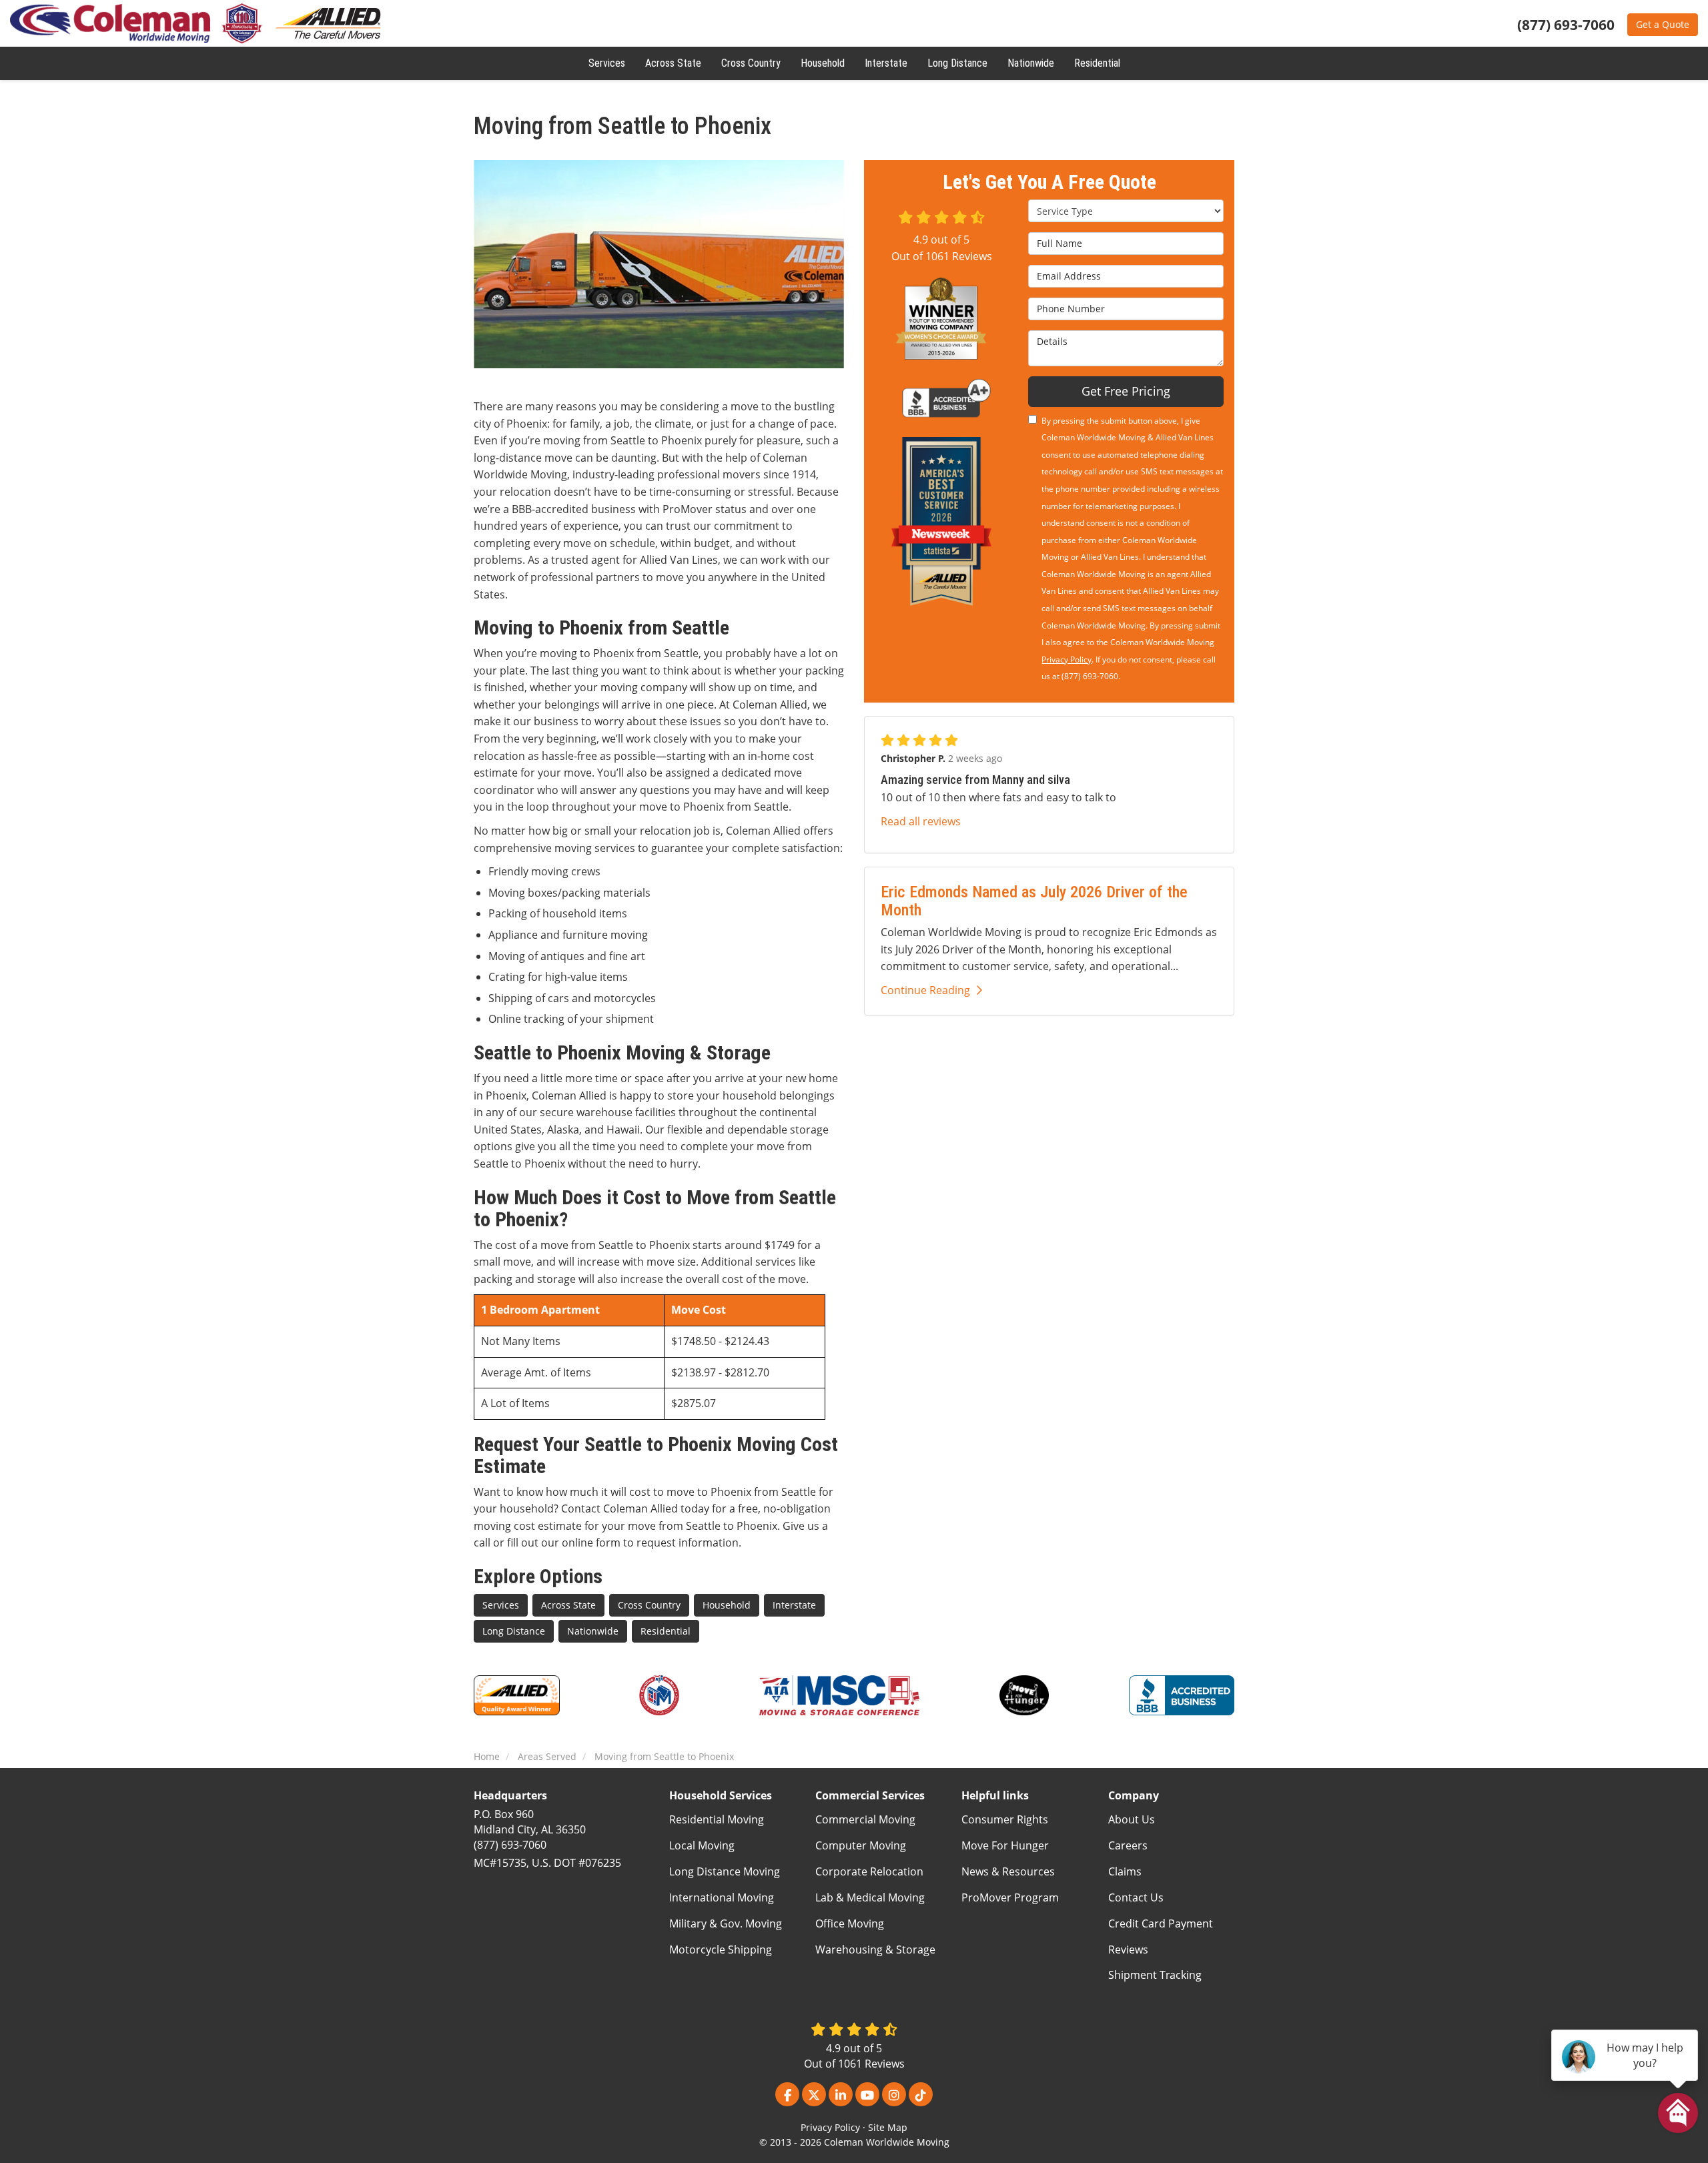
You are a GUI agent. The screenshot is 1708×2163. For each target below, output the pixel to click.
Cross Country (649, 1605)
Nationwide (593, 1631)
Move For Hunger (1005, 1845)
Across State (568, 1605)
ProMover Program (1010, 1897)
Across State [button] (673, 63)
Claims (1125, 1871)
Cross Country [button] (751, 63)
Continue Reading (925, 990)
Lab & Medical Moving (870, 1897)
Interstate (794, 1605)
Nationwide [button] (1031, 63)
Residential (666, 1631)
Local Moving (702, 1845)
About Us (1132, 1819)
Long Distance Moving (725, 1871)
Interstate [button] (886, 63)
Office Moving (850, 1923)
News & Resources (1008, 1871)
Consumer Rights (1005, 1819)
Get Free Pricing (1126, 391)
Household (727, 1605)
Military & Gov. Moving (726, 1923)
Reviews (1128, 1950)
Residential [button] (1097, 63)
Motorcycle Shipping (721, 1950)
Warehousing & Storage (875, 1950)
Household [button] (823, 63)
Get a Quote (1663, 24)
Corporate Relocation (869, 1871)
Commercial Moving (865, 1819)
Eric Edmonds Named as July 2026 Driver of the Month (1034, 901)
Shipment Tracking (1155, 1975)
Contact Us (1136, 1897)
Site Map (888, 2127)
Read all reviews (921, 821)
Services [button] (607, 63)
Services (501, 1605)
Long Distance (514, 1631)
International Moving (722, 1897)
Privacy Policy (1066, 660)
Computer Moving (861, 1845)
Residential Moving (717, 1819)
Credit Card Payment (1161, 1923)
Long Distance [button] (957, 63)
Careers (1128, 1845)
